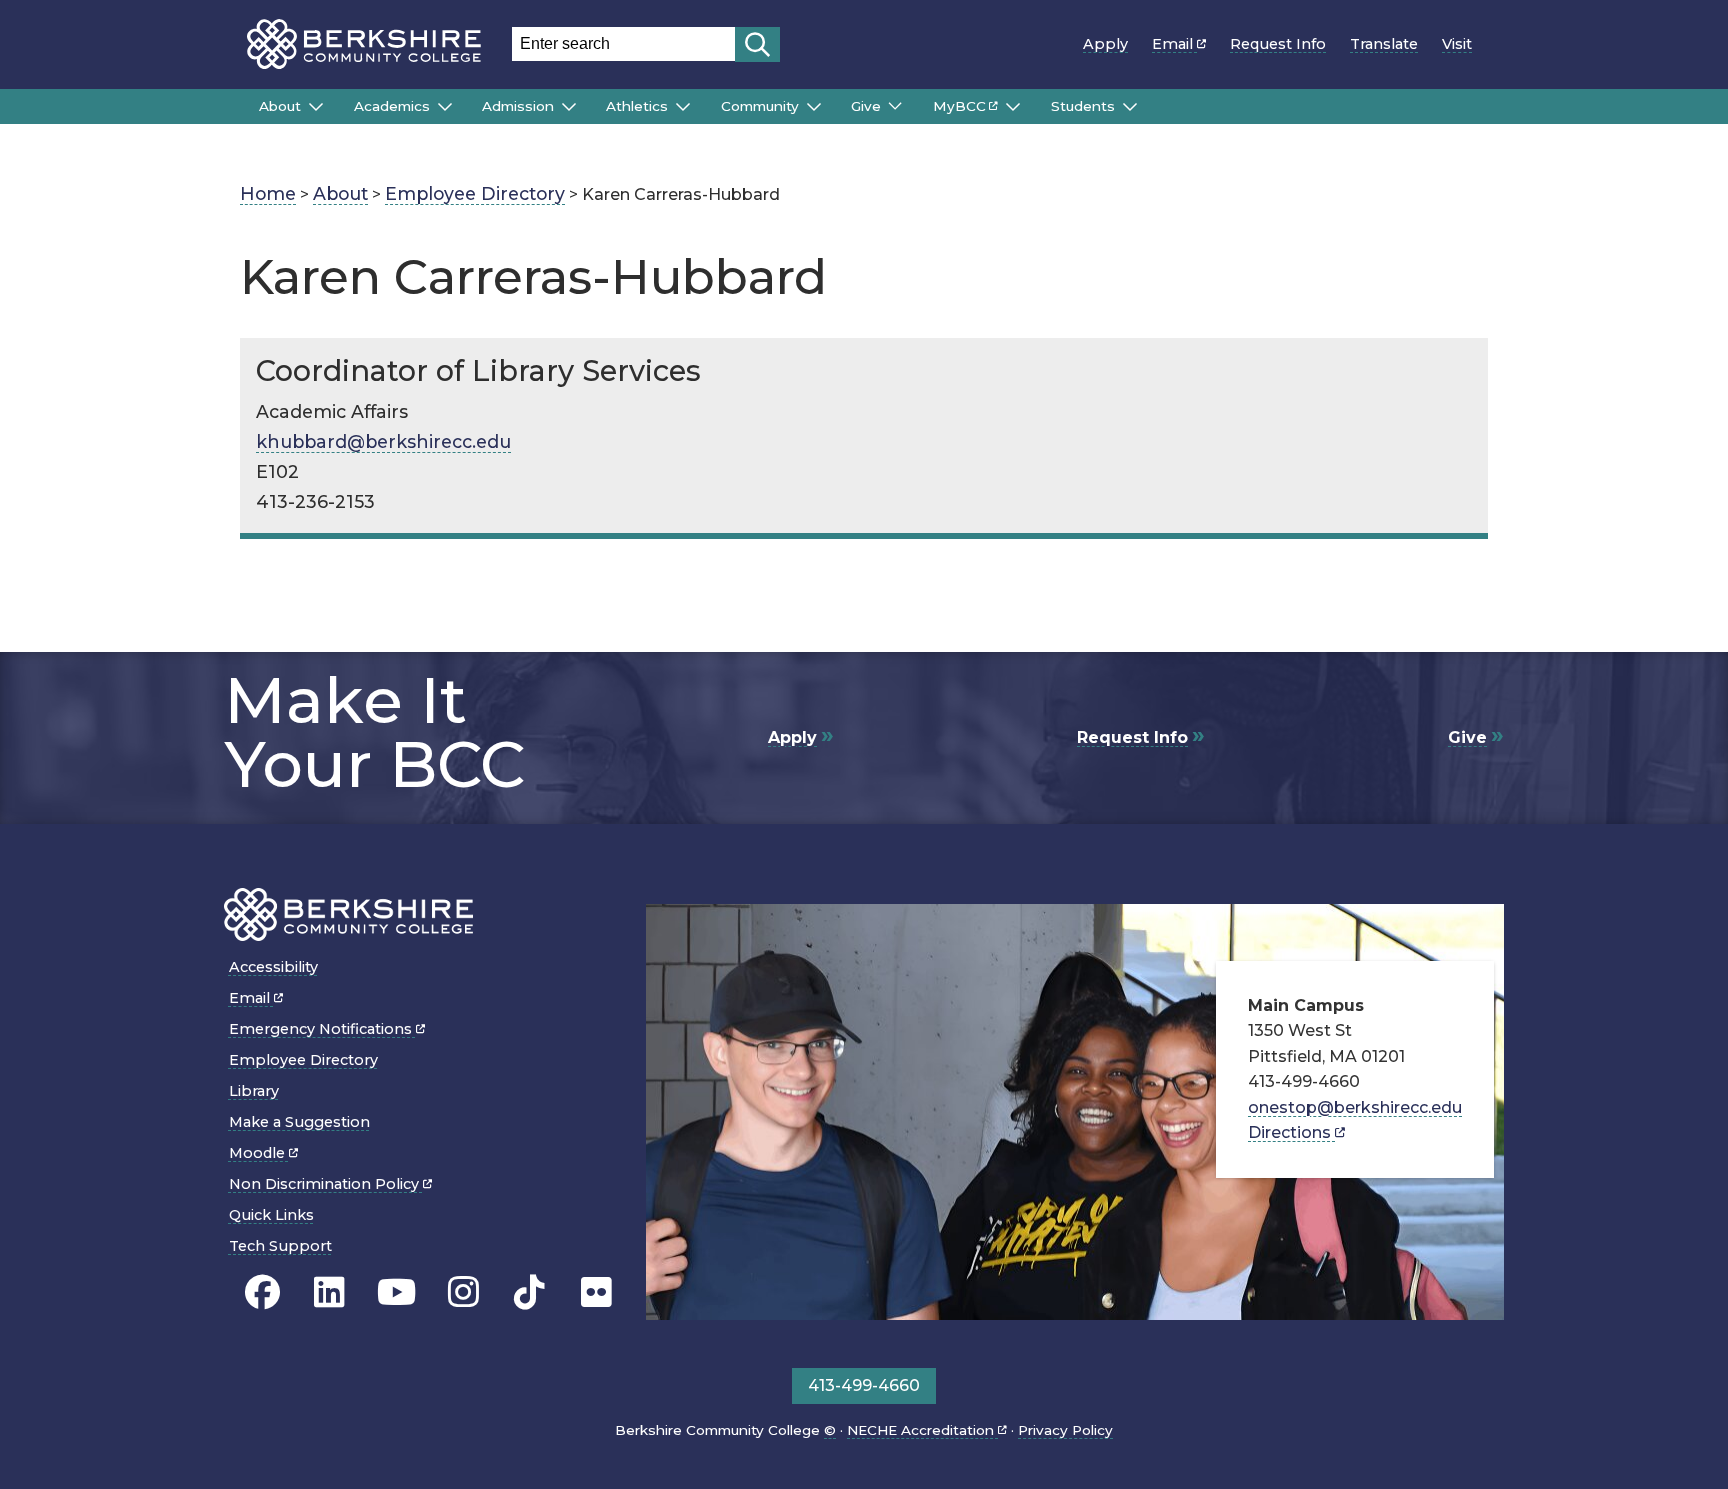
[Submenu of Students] (1130, 107)
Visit (1457, 44)
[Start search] (757, 44)
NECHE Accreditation (922, 1430)
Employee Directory (475, 193)
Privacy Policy (1065, 1430)
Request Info (1278, 44)
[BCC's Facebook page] (262, 1293)
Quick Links (271, 1215)
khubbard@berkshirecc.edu (383, 441)
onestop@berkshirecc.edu (1355, 1107)
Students (1083, 106)
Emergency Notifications (322, 1029)
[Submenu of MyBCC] (1013, 107)
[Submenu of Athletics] (683, 107)
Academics (392, 106)
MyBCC (959, 106)
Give (866, 106)
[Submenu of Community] (814, 107)
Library (254, 1091)
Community (760, 106)
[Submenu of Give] (895, 106)
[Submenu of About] (316, 107)
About (280, 106)
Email (1174, 44)
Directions (1291, 1132)
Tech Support (280, 1246)
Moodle (259, 1153)
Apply (1105, 44)
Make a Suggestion (299, 1122)
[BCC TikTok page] (529, 1293)
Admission (518, 106)
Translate (1384, 44)
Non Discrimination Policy (326, 1184)
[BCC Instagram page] (463, 1293)
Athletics (637, 106)
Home (268, 193)
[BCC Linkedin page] (329, 1293)
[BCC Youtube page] (396, 1293)
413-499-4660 (864, 1385)
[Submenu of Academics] (445, 107)
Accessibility (273, 967)
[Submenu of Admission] (569, 107)
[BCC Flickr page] (596, 1293)
